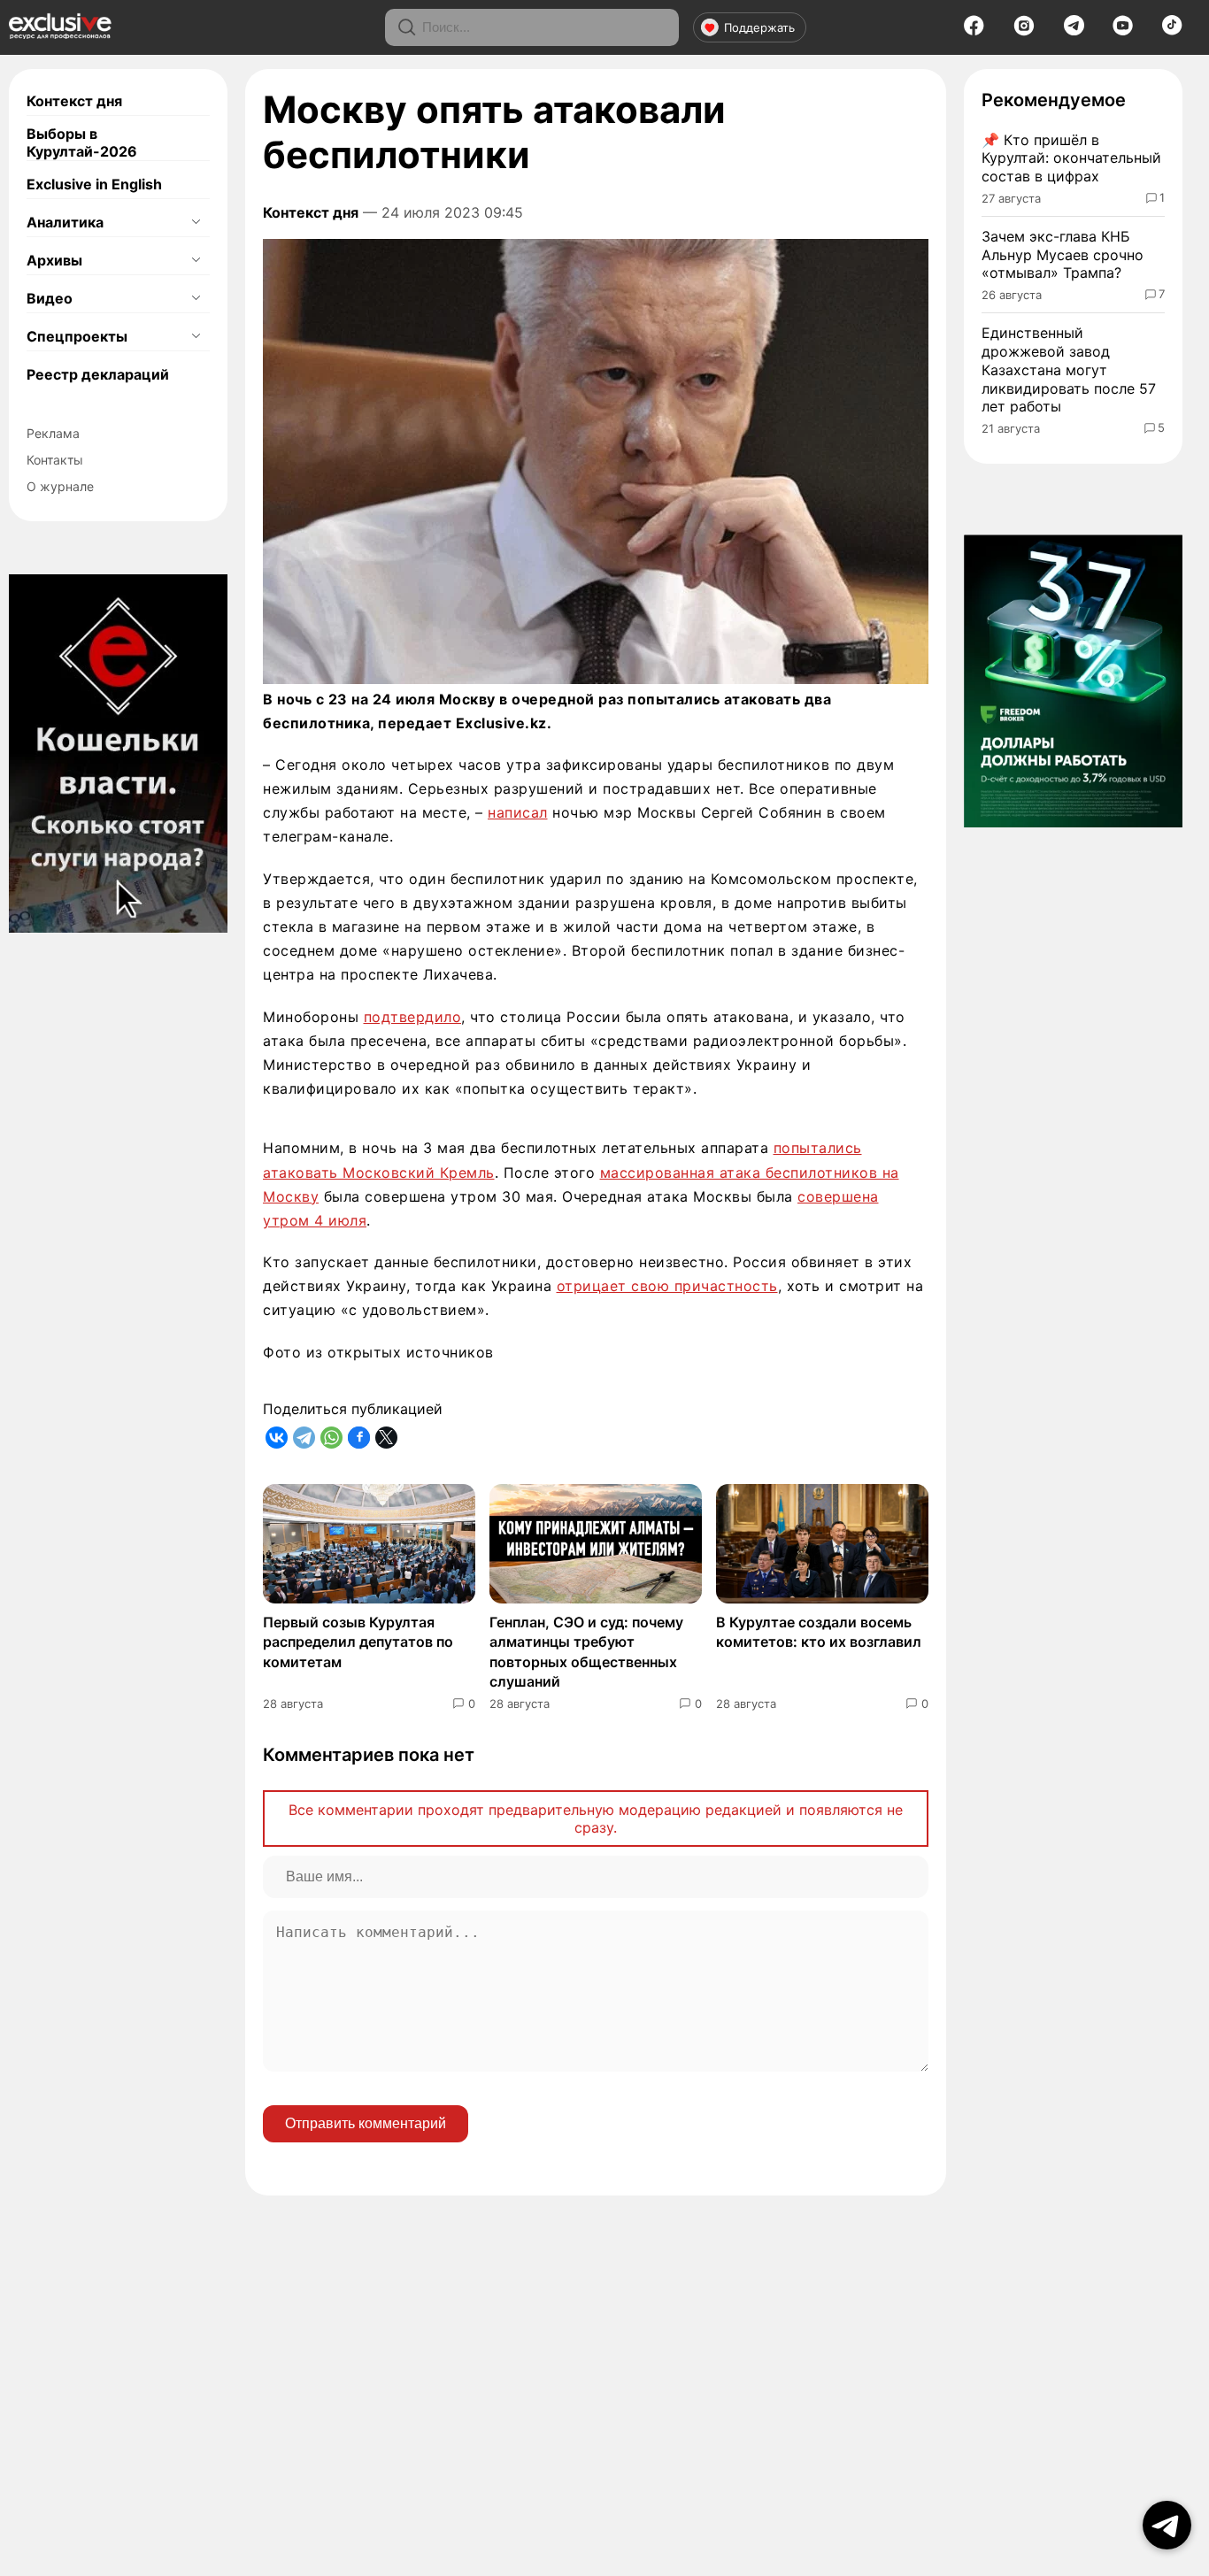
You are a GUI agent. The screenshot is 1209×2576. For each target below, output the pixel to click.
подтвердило (413, 1017)
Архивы (54, 260)
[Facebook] (974, 31)
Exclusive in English (94, 184)
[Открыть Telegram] (1167, 2525)
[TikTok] (1172, 30)
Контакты (55, 460)
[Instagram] (1024, 31)
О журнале (60, 486)
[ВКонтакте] (277, 1438)
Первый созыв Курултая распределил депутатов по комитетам (358, 1642)
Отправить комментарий (366, 2123)
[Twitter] (386, 1438)
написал (518, 812)
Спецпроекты (77, 336)
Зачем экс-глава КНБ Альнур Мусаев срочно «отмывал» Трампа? (1063, 255)
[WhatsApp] (331, 1438)
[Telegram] (1074, 30)
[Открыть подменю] (196, 222)
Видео (50, 298)
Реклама (53, 433)
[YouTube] (1123, 31)
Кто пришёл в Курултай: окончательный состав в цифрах (1071, 158)
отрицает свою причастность (667, 1286)
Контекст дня (74, 101)
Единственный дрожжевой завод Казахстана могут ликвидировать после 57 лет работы (1069, 369)
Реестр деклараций (98, 374)
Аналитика (65, 222)
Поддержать (759, 27)
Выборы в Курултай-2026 (82, 142)
